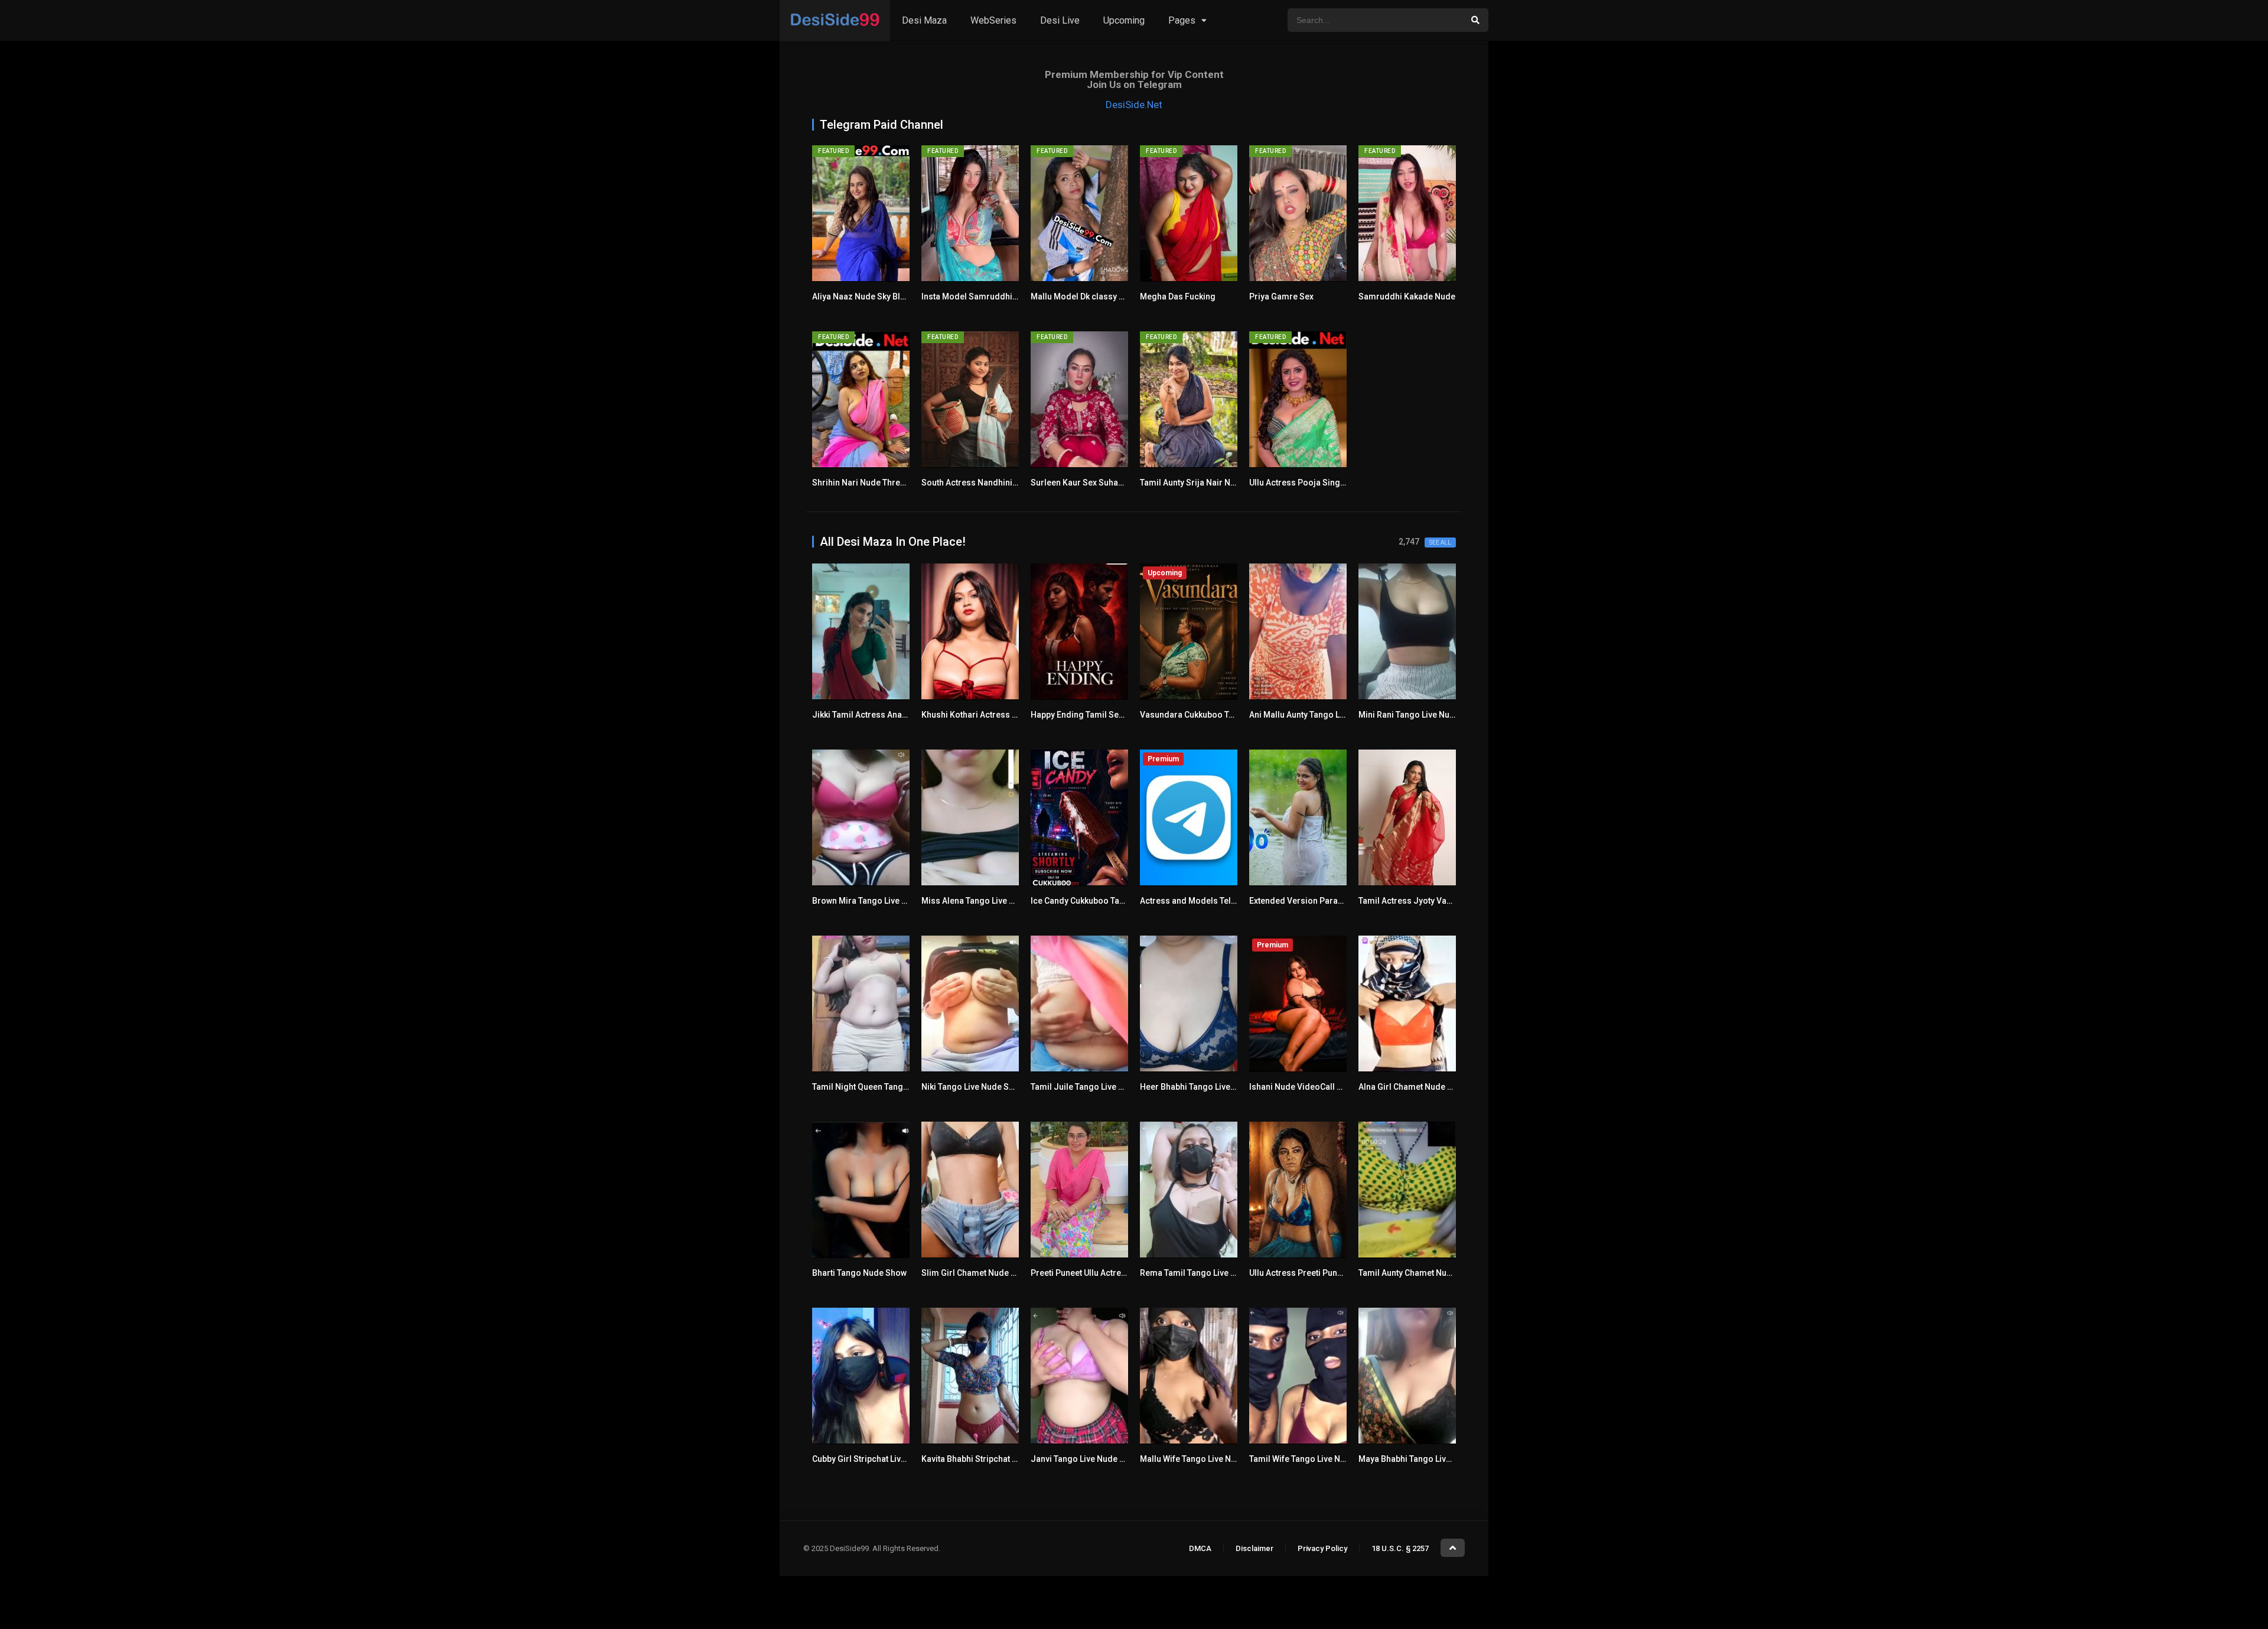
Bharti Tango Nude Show (859, 1273)
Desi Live (1060, 20)
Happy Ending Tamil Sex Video (1089, 715)
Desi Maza (924, 20)
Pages (1182, 20)
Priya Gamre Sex (1281, 297)
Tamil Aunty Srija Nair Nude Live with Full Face (1228, 483)
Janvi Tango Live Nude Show (1086, 1459)
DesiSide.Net (1134, 105)
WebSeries (993, 20)
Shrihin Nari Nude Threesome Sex (878, 483)
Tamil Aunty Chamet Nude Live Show (1428, 1273)
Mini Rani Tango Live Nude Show (1420, 715)
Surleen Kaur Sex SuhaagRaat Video (1100, 483)
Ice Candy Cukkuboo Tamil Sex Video (1102, 901)
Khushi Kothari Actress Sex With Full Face (1001, 715)
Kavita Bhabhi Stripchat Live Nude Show (997, 1459)
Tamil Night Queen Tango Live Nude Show (892, 1087)
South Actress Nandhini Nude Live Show (998, 483)
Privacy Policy (1322, 1548)
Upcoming (1124, 20)
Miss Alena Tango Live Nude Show (987, 901)
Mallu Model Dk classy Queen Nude (1098, 297)
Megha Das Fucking (1178, 297)
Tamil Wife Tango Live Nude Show (1314, 1459)
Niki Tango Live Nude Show (973, 1087)
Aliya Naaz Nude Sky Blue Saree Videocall (893, 297)
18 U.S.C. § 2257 (1400, 1548)
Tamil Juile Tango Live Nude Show (1096, 1087)
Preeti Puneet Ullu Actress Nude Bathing (1107, 1273)
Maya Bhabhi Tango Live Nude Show (1427, 1459)
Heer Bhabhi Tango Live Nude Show (1208, 1087)
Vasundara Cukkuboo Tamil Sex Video (1213, 715)
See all (1440, 543)
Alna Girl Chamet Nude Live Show (1422, 1087)
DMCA (1200, 1548)
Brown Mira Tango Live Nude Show (879, 901)
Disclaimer (1254, 1548)
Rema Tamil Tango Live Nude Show (1207, 1273)
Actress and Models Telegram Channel (1215, 901)
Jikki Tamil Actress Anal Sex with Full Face (893, 715)
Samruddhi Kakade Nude (1407, 297)
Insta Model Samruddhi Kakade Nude (993, 297)
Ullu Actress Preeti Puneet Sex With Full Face (1335, 1273)
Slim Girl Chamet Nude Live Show (985, 1273)
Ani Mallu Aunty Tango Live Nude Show (1323, 715)
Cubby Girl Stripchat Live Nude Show (882, 1459)
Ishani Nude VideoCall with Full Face (1319, 1087)
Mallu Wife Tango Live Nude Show (1204, 1459)
